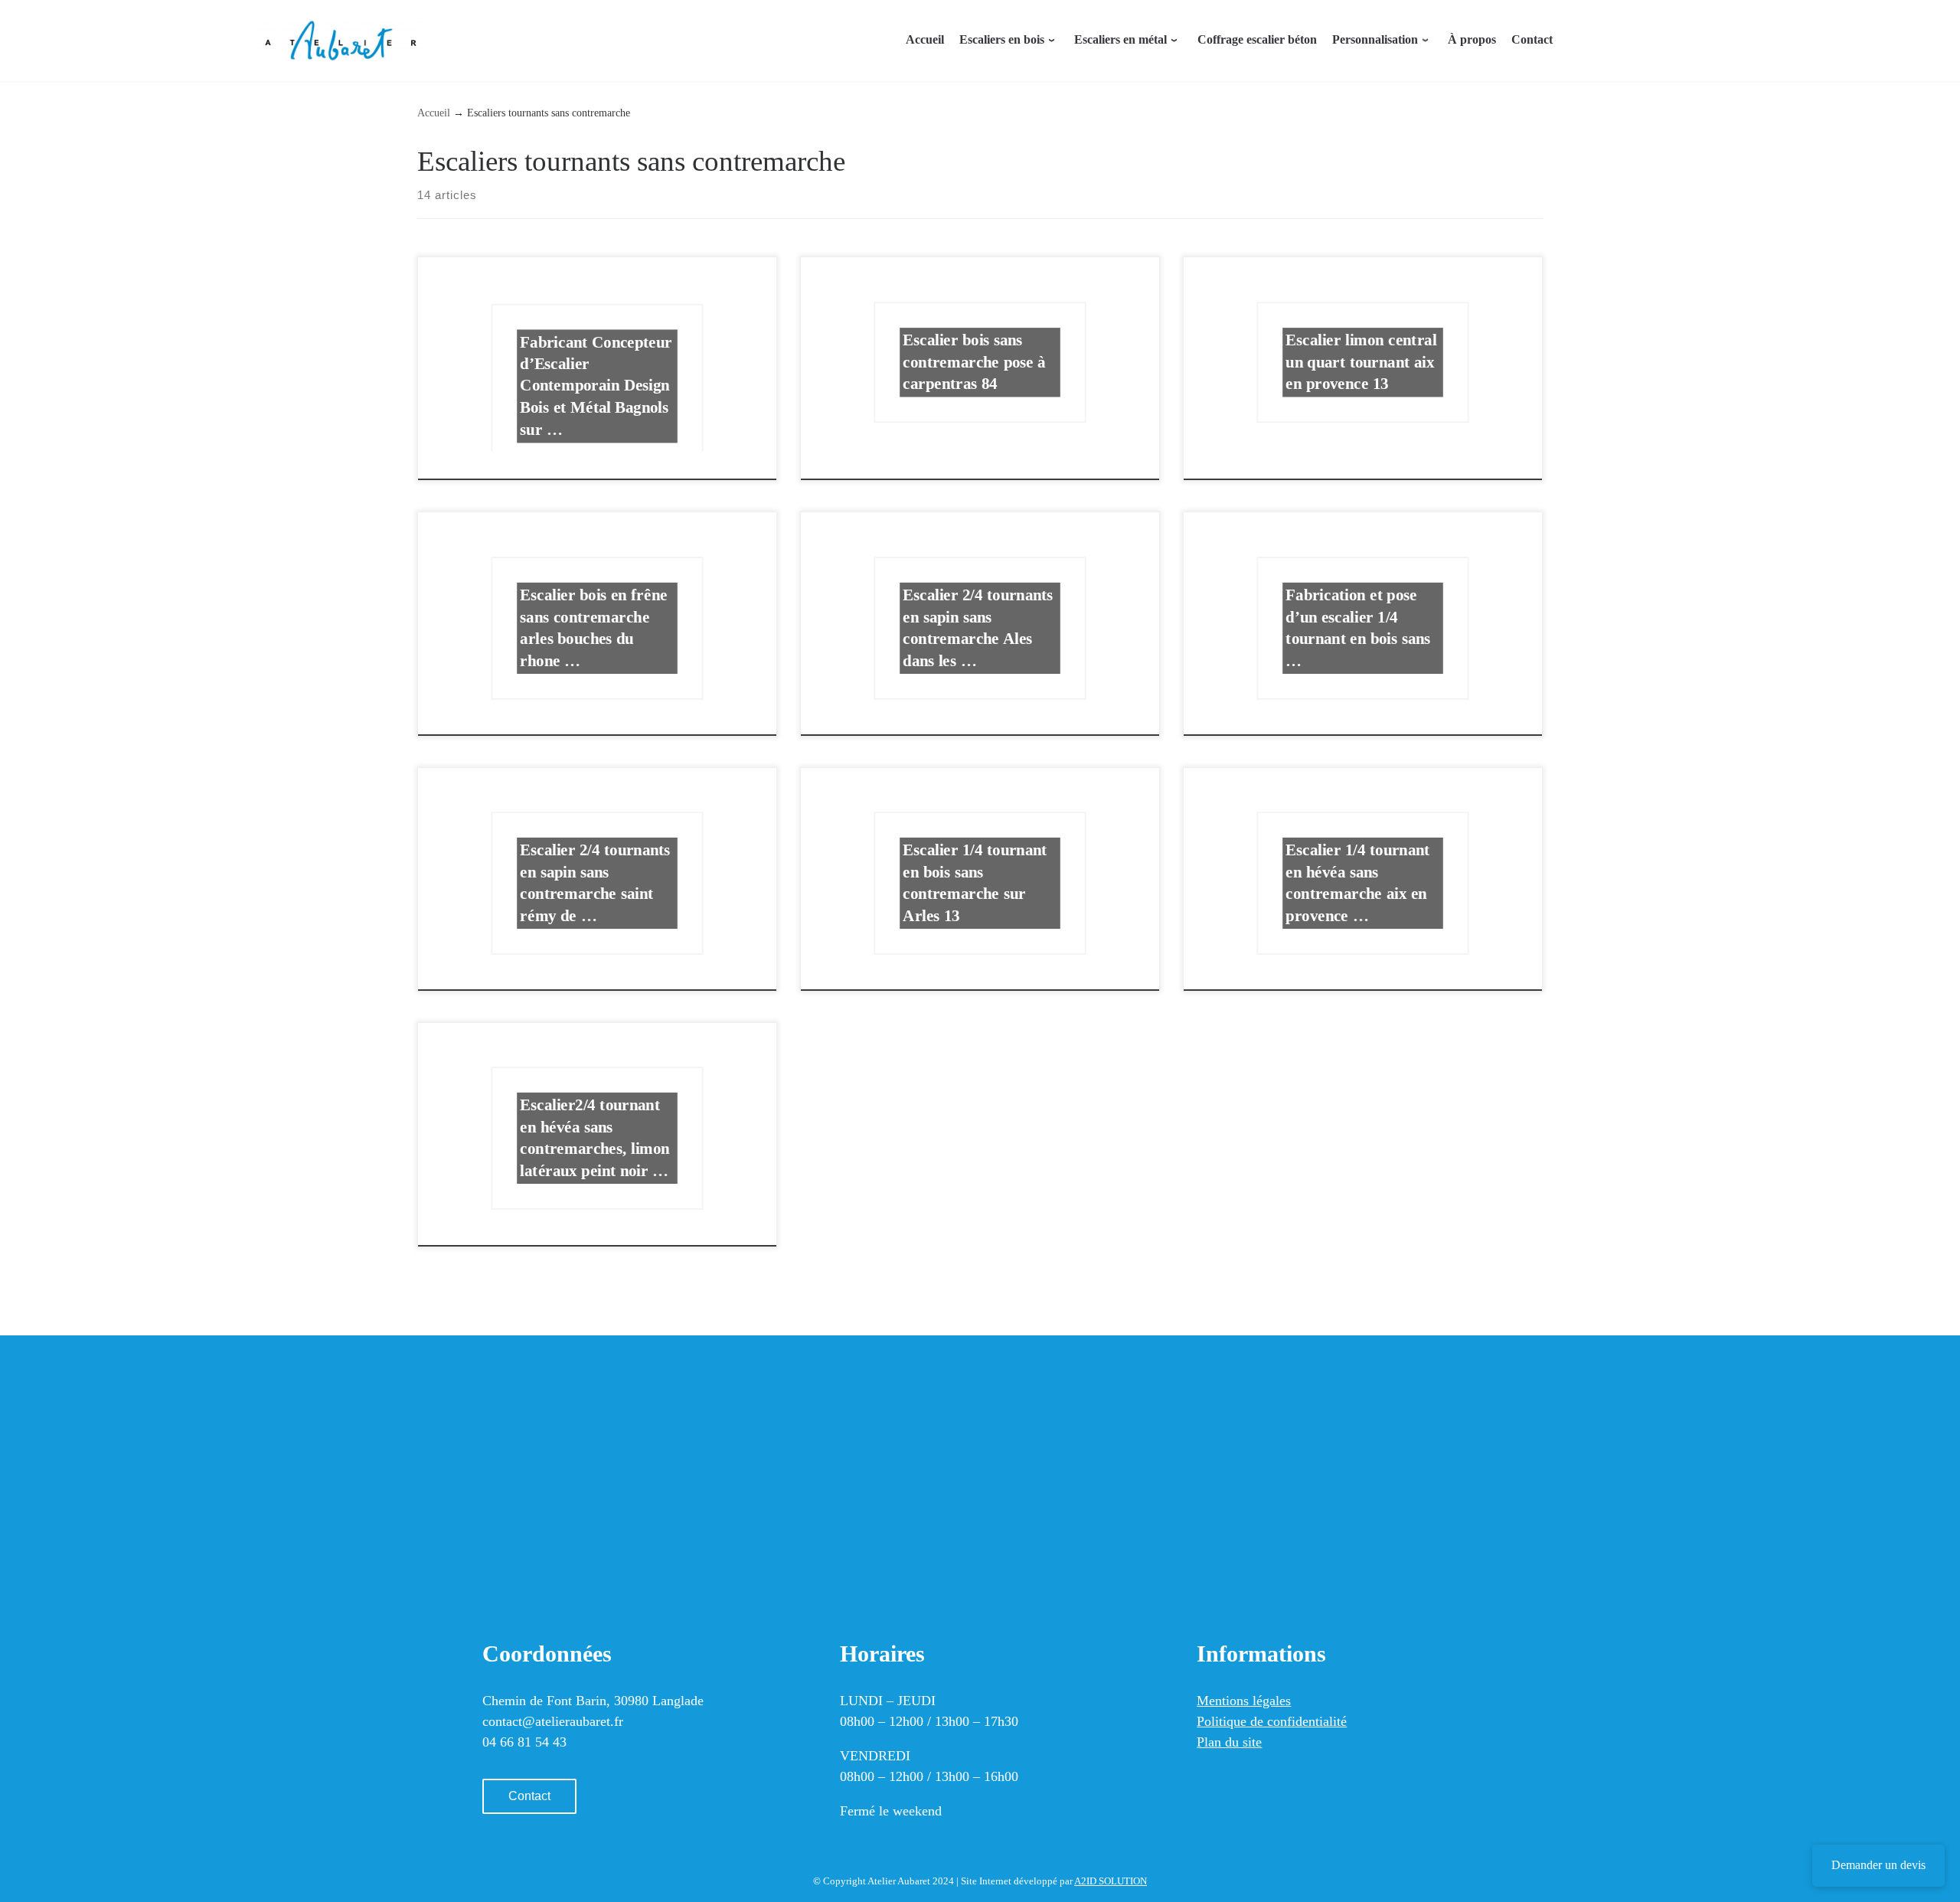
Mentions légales (1244, 1701)
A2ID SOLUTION (1111, 1881)
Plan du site (1229, 1742)
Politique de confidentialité (1272, 1721)
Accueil (434, 113)
